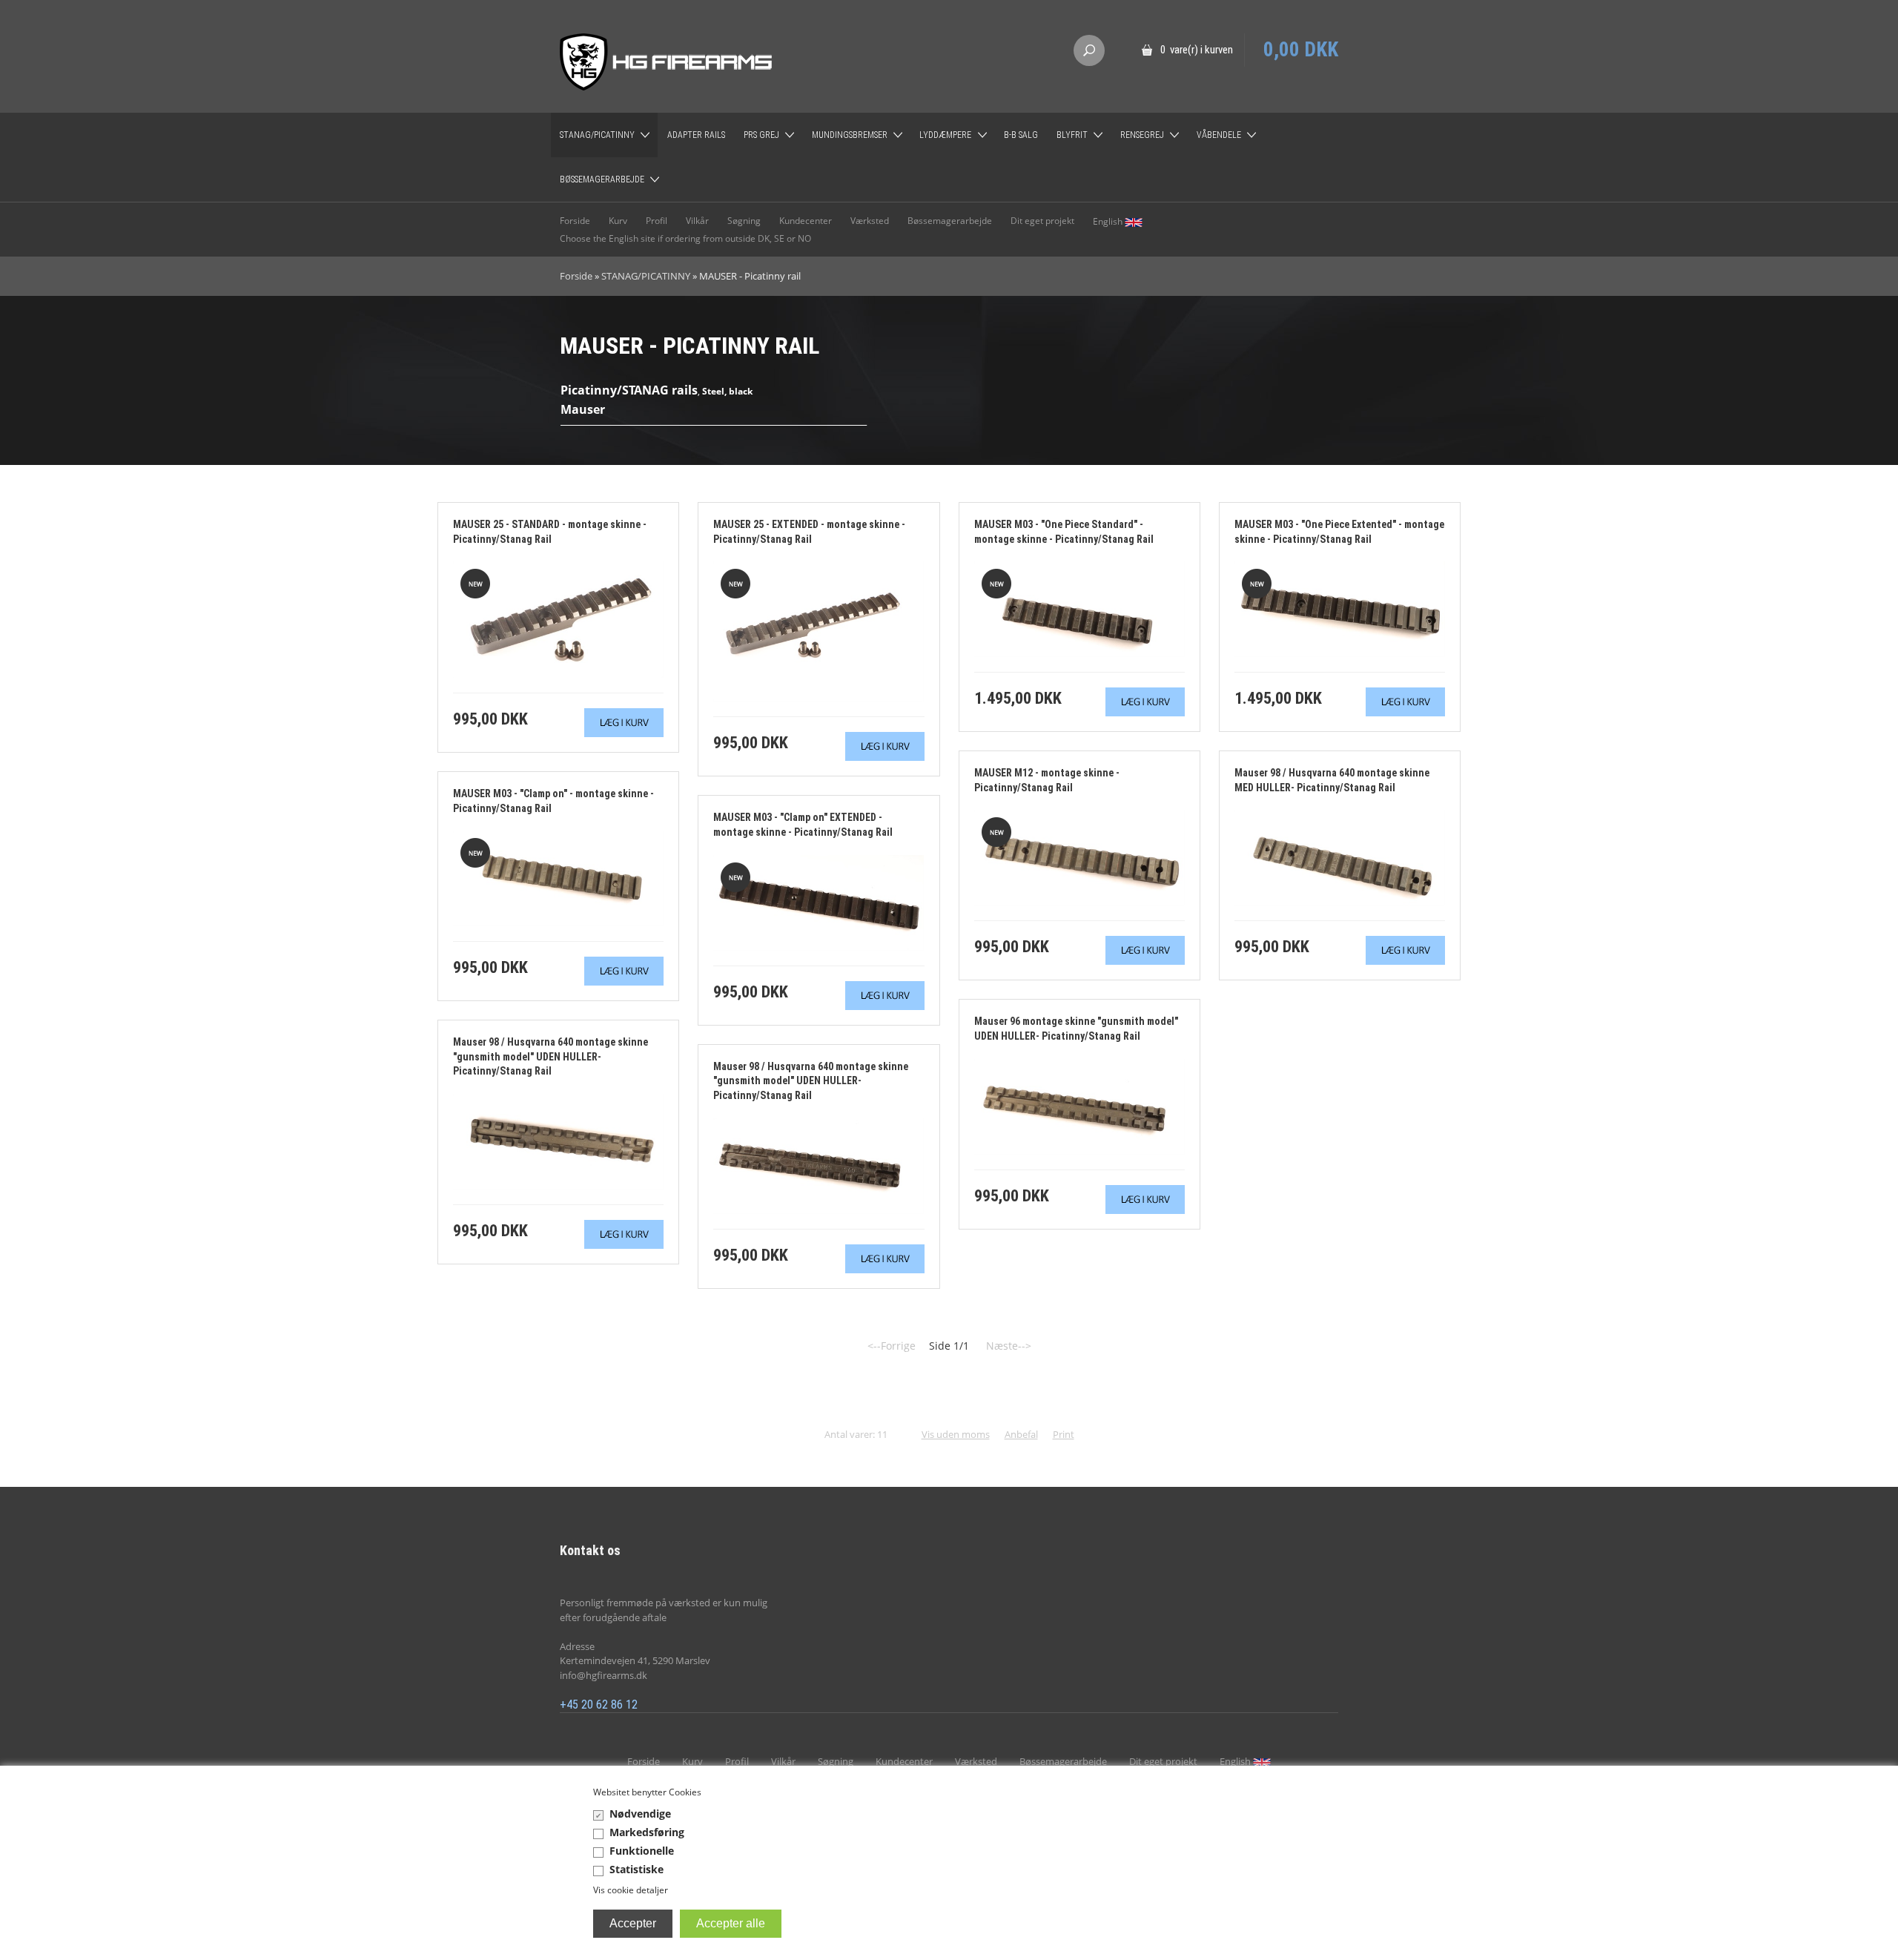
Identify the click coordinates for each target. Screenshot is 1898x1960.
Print (1064, 1434)
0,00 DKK (1301, 50)
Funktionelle (642, 1851)
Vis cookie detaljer (631, 1890)
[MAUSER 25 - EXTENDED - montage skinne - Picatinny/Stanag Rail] (819, 631)
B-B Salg (1021, 135)
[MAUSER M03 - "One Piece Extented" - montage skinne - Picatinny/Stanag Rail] (1340, 608)
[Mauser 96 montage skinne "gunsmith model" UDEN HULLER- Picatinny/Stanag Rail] (1079, 1105)
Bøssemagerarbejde (950, 221)
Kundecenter (806, 221)
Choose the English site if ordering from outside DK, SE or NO (685, 238)
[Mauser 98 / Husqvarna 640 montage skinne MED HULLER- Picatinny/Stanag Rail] (1340, 857)
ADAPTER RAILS (696, 135)
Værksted (870, 221)
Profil (657, 221)
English (1109, 221)
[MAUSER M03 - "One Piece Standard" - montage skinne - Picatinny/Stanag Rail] (1079, 608)
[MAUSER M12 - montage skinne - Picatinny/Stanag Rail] (1079, 857)
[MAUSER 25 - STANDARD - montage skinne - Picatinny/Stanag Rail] (558, 619)
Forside (575, 221)
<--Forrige (892, 1346)
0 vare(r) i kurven (1197, 50)
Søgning (744, 221)
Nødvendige (640, 1814)
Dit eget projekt (1042, 221)
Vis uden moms (956, 1434)
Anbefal (1021, 1434)
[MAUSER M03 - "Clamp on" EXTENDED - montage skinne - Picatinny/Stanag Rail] (819, 901)
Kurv (618, 221)
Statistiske (636, 1869)
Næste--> (1009, 1346)
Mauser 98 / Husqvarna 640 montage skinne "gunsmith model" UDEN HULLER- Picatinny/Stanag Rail (550, 1056)
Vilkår (697, 221)
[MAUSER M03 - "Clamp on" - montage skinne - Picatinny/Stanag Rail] (558, 878)
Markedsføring (647, 1832)
